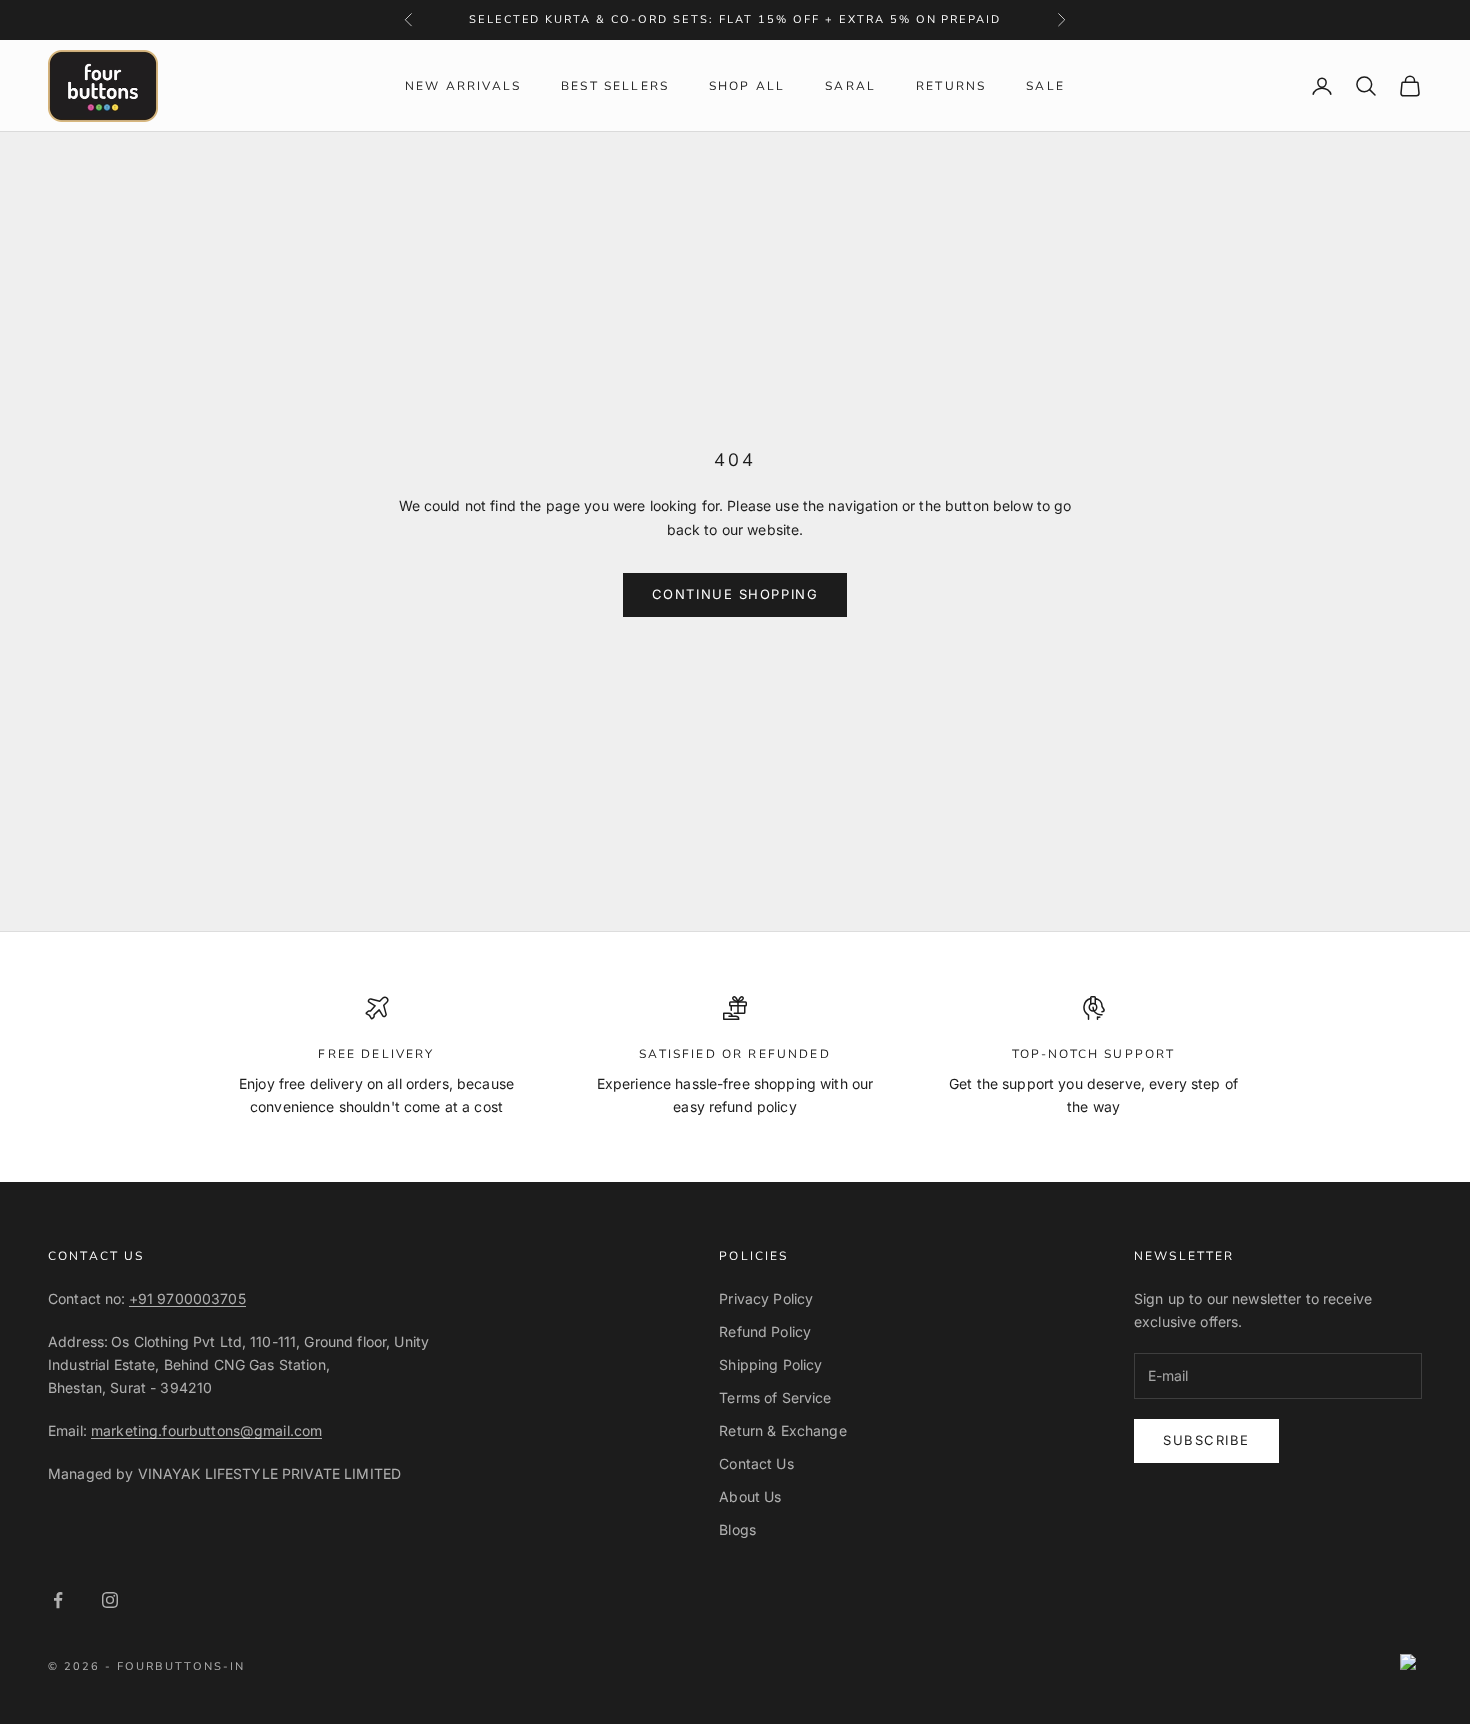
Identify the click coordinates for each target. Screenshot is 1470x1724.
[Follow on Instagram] (110, 1600)
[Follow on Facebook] (58, 1600)
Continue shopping (735, 594)
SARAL (850, 86)
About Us (750, 1496)
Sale (1045, 86)
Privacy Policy (766, 1298)
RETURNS (951, 86)
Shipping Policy (770, 1364)
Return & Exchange (782, 1430)
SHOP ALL (747, 86)
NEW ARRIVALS (463, 86)
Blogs (737, 1529)
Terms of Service (775, 1397)
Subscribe (1206, 1440)
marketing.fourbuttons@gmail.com (206, 1430)
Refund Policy (765, 1331)
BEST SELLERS (615, 86)
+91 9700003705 (187, 1298)
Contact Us (756, 1463)
